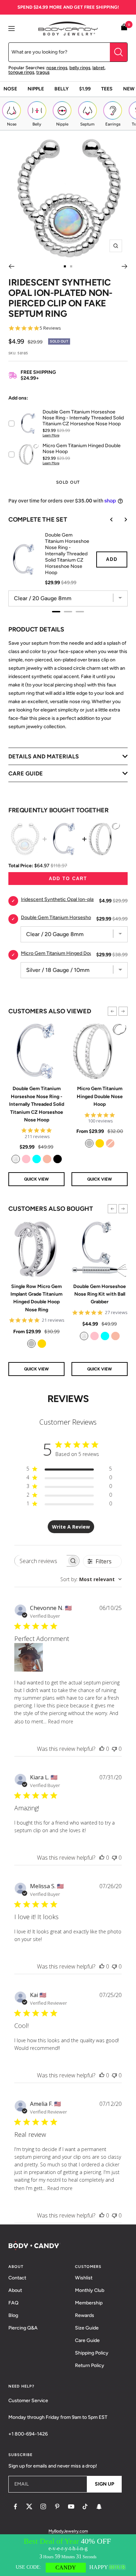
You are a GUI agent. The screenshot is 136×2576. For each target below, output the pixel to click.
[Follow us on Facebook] (15, 2506)
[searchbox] (41, 1561)
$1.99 (85, 89)
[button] (112, 1011)
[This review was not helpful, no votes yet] (114, 1749)
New (129, 89)
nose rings (57, 68)
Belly (62, 89)
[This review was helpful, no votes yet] (102, 1749)
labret (99, 68)
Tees (107, 89)
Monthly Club (90, 2290)
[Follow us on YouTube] (71, 2506)
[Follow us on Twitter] (29, 2506)
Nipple (36, 89)
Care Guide (87, 2340)
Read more (61, 1721)
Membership (89, 2303)
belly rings (80, 68)
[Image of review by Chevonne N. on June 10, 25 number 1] (29, 1657)
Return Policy (90, 2365)
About (15, 2290)
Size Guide (87, 2328)
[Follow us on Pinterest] (57, 2506)
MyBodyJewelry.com (68, 2531)
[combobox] (91, 1579)
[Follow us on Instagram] (43, 2506)
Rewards (85, 2315)
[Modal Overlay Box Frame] (68, 2555)
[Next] (125, 266)
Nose (10, 89)
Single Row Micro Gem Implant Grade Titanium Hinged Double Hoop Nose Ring (36, 1298)
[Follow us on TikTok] (85, 2506)
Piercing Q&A (23, 2328)
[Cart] (124, 28)
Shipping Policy (92, 2353)
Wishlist (84, 2278)
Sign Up (104, 2484)
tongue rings (21, 72)
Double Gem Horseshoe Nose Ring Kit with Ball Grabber (100, 1294)
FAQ (13, 2303)
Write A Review (71, 1527)
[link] (16, 1159)
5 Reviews (50, 328)
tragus (43, 72)
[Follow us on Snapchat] (99, 2506)
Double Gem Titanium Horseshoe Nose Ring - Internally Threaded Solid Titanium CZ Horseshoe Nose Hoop (37, 1104)
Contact (17, 2278)
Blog (13, 2315)
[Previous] (11, 266)
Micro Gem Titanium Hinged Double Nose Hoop (100, 1096)
